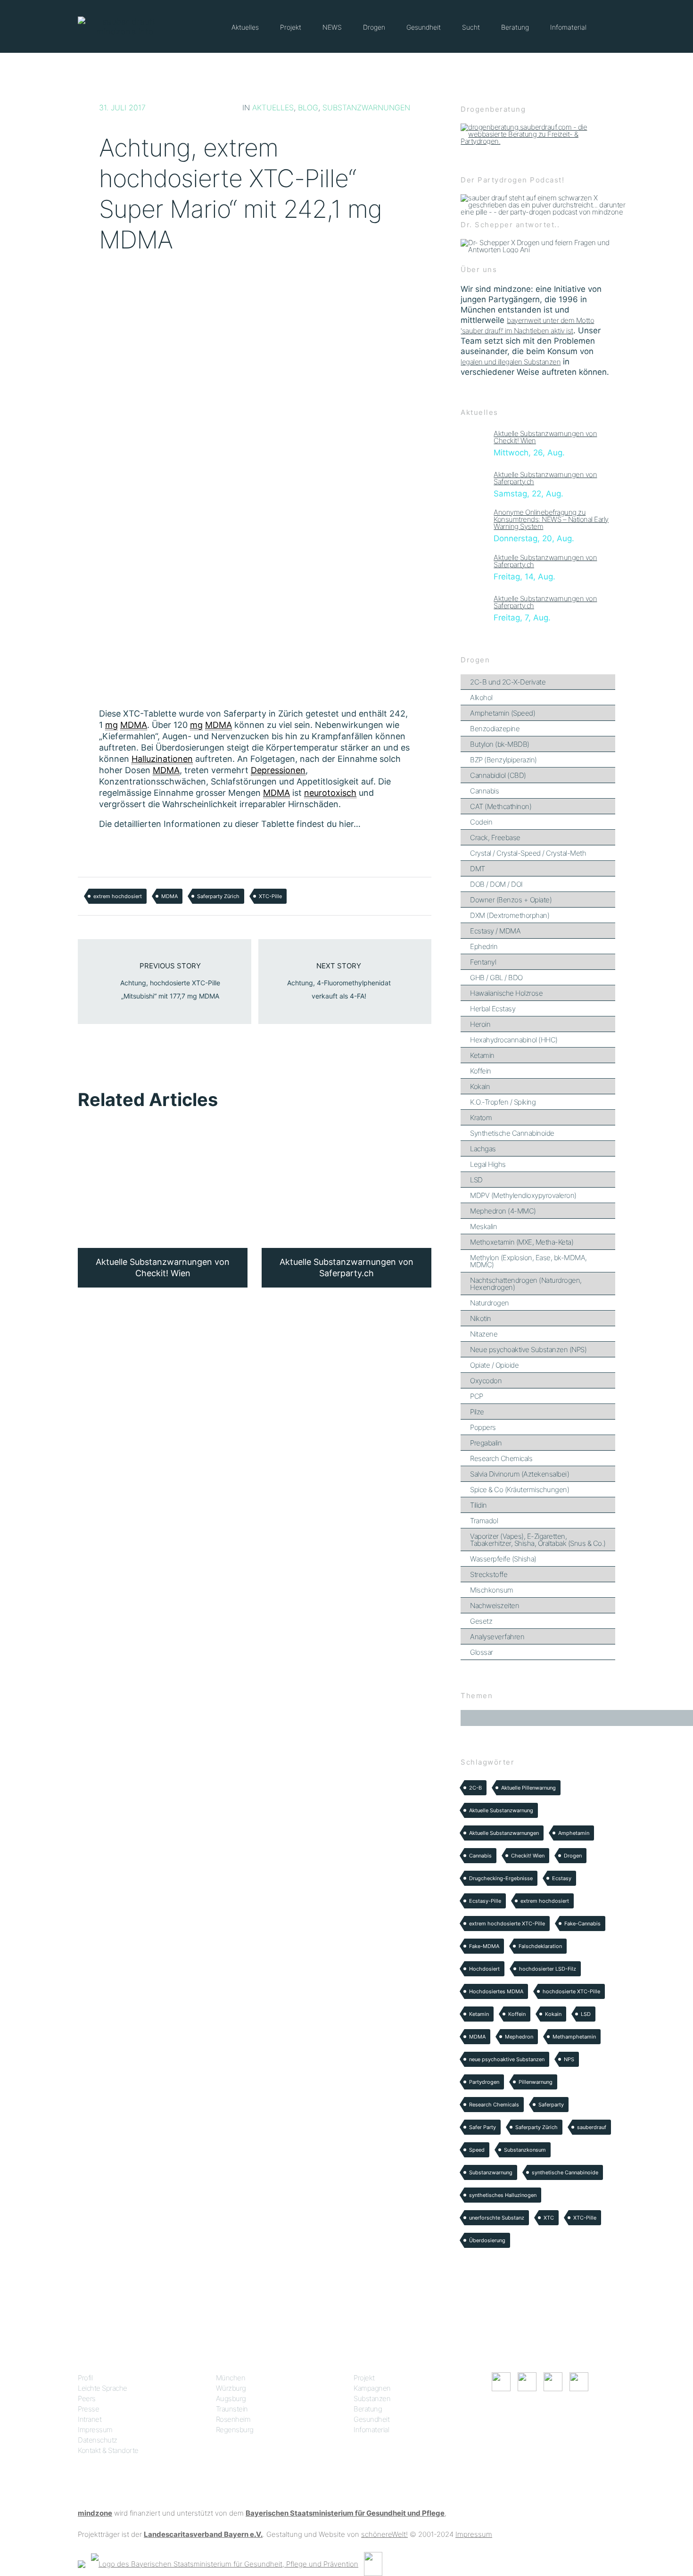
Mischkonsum (492, 1590)
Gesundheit (424, 27)
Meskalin (483, 1226)
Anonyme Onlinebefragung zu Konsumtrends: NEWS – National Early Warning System (551, 519)
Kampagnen (372, 2388)
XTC (549, 2218)
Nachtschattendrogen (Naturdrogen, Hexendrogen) (526, 1284)
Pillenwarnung (536, 2082)
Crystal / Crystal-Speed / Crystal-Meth (528, 853)
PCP (477, 1396)
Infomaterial (568, 27)
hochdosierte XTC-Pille (571, 1991)
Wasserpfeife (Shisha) (503, 1559)
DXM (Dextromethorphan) (510, 915)
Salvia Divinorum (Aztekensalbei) (520, 1474)
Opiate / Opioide (494, 1365)
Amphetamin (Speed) (503, 713)
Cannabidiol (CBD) (498, 775)
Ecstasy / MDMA (495, 931)
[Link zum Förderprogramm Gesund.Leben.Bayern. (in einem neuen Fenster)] (82, 2564)
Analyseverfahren (497, 1637)
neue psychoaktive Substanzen (507, 2059)
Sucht (471, 27)
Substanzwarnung (491, 2172)
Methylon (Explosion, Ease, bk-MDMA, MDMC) (528, 1261)
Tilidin (478, 1505)
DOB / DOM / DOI (496, 884)
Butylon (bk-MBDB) (500, 744)
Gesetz (481, 1621)
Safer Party (483, 2127)
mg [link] (111, 725)
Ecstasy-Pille (485, 1901)
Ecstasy (562, 1878)
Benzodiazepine (495, 729)
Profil (85, 2378)
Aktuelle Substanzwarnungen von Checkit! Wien (545, 437)
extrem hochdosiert (118, 896)
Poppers (483, 1427)
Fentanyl (483, 962)
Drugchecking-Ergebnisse (501, 1878)
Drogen (374, 27)
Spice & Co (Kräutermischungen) (520, 1490)
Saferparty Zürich (218, 896)
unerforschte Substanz (497, 2218)
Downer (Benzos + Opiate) (511, 900)
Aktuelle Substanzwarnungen (504, 1833)
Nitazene (484, 1334)
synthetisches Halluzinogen (503, 2195)
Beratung (515, 27)
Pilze (477, 1412)
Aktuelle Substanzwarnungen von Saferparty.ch (545, 478)
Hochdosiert (484, 1969)
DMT (478, 869)
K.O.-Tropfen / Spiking (503, 1102)
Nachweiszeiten (495, 1606)
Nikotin (481, 1318)
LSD (476, 1180)
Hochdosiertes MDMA (496, 1991)
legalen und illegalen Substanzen (511, 362)
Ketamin (482, 1055)
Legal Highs (488, 1164)
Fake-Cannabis (582, 1924)
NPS (569, 2059)
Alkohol (481, 698)
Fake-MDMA (484, 1946)
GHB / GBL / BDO (496, 978)
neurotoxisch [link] (330, 793)
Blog (308, 107)
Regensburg (235, 2430)
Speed (477, 2150)
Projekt (291, 27)
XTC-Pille (270, 896)
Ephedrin (484, 946)
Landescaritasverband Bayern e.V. (203, 2534)
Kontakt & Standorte (108, 2450)
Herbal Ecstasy (493, 1009)
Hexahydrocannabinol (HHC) (514, 1040)
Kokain (480, 1086)
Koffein (481, 1071)
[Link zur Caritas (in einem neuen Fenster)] (373, 2564)
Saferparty (551, 2105)
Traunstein (232, 2409)
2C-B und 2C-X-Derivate (508, 682)
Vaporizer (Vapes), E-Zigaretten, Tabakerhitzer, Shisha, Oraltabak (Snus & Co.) (538, 1540)
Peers (87, 2398)
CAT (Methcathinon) (501, 806)
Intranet (90, 2419)
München (231, 2378)
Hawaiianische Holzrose (506, 993)
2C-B (475, 1788)
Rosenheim (233, 2419)
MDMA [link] (134, 725)
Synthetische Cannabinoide (512, 1133)
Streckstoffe (489, 1574)
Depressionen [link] (278, 770)
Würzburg (231, 2388)
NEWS (332, 27)
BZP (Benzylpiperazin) (503, 760)
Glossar (482, 1652)
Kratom (481, 1118)
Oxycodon (486, 1381)
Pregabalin (486, 1443)
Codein (481, 822)
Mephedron (519, 2037)
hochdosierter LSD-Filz (548, 1969)
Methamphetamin (574, 2037)
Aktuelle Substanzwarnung (501, 1810)
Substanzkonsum (525, 2150)
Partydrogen (484, 2082)
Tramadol (484, 1521)
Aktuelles (245, 27)
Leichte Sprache (103, 2388)
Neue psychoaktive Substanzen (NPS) (528, 1350)
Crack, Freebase (495, 838)
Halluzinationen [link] (162, 759)
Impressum (95, 2430)
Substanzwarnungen (366, 107)
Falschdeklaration (540, 1946)
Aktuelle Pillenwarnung (528, 1788)
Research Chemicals (501, 1458)
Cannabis (484, 791)
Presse (88, 2409)
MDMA (169, 896)
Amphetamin (574, 1833)
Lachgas (483, 1149)
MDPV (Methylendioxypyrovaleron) (523, 1195)
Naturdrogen (490, 1303)
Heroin (480, 1024)
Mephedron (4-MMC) (503, 1211)
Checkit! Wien (528, 1856)
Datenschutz (98, 2440)
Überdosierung (487, 2240)
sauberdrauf (592, 2127)
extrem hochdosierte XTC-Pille (507, 1924)
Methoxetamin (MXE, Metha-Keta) (522, 1242)
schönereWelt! (384, 2534)
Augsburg (231, 2398)
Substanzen (372, 2398)
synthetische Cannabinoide (565, 2172)
